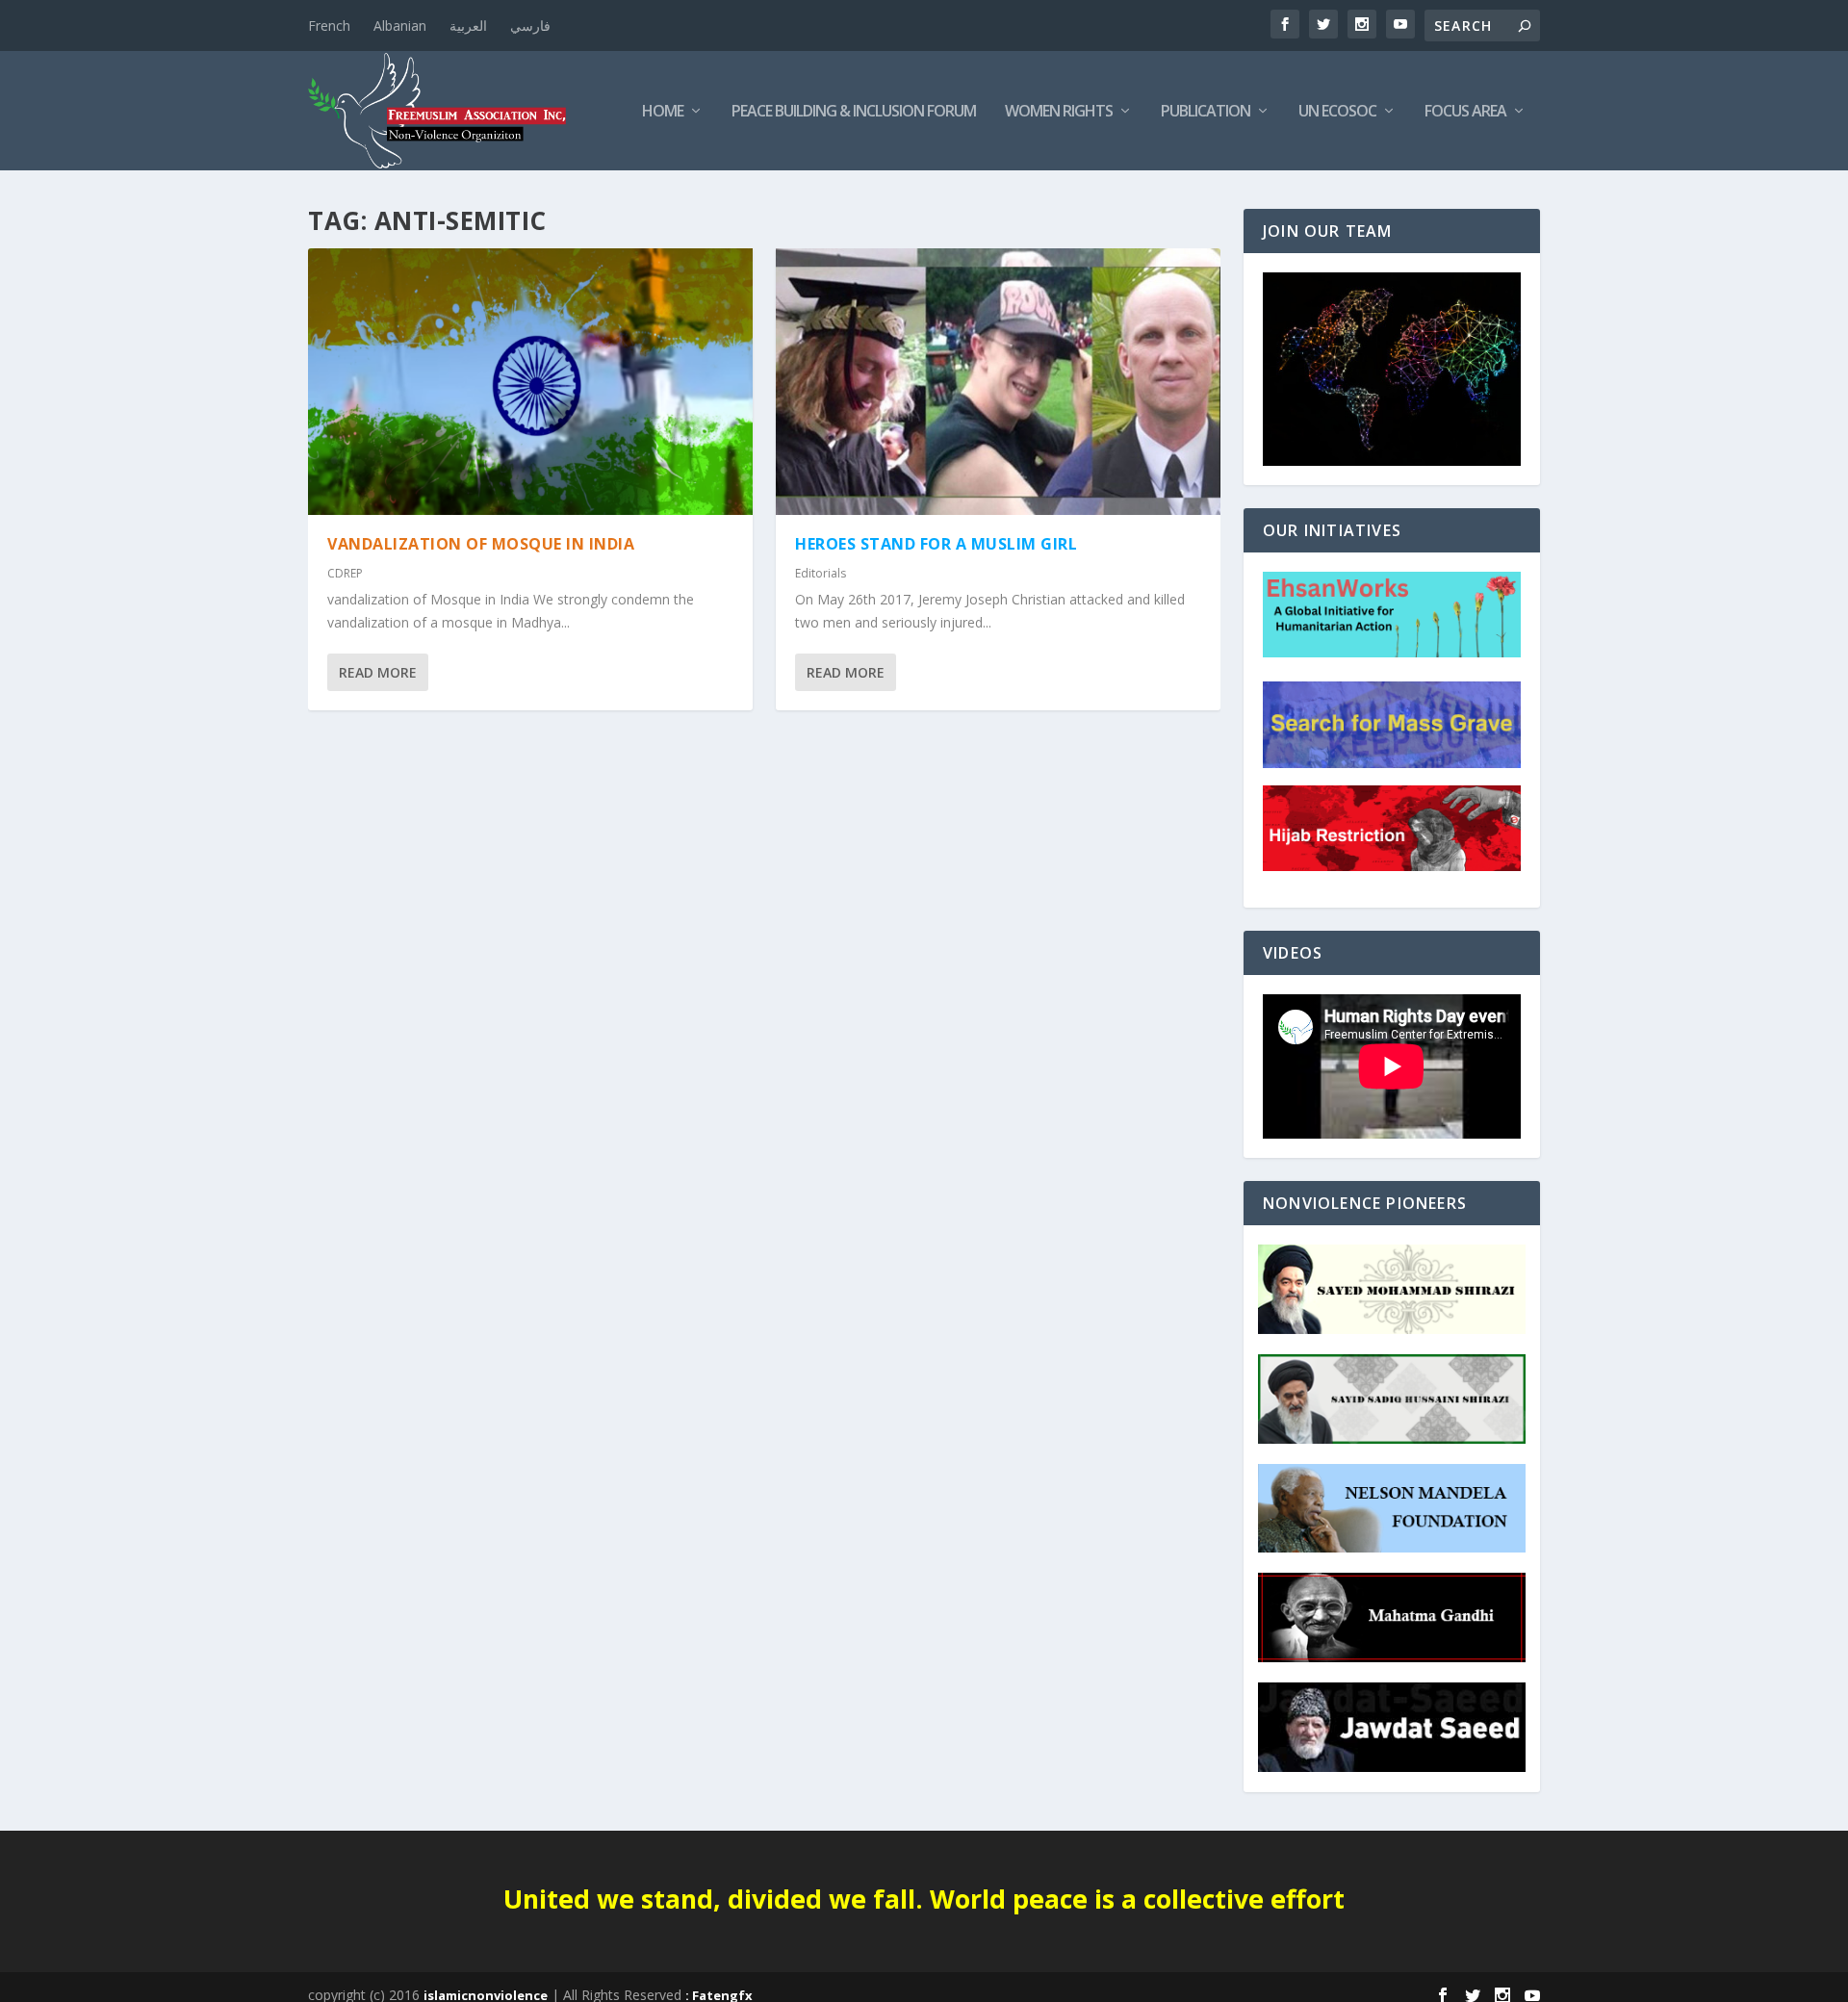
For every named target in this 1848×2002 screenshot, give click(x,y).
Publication (1206, 112)
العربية (468, 26)
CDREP (345, 573)
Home (663, 112)
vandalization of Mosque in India (481, 544)
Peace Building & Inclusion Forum (854, 112)
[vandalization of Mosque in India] (530, 382)
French (329, 26)
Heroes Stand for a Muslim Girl (936, 544)
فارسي (530, 26)
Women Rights (1059, 112)
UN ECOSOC (1337, 112)
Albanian (400, 26)
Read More (378, 672)
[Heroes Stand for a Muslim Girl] (998, 382)
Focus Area (1465, 112)
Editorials (821, 573)
